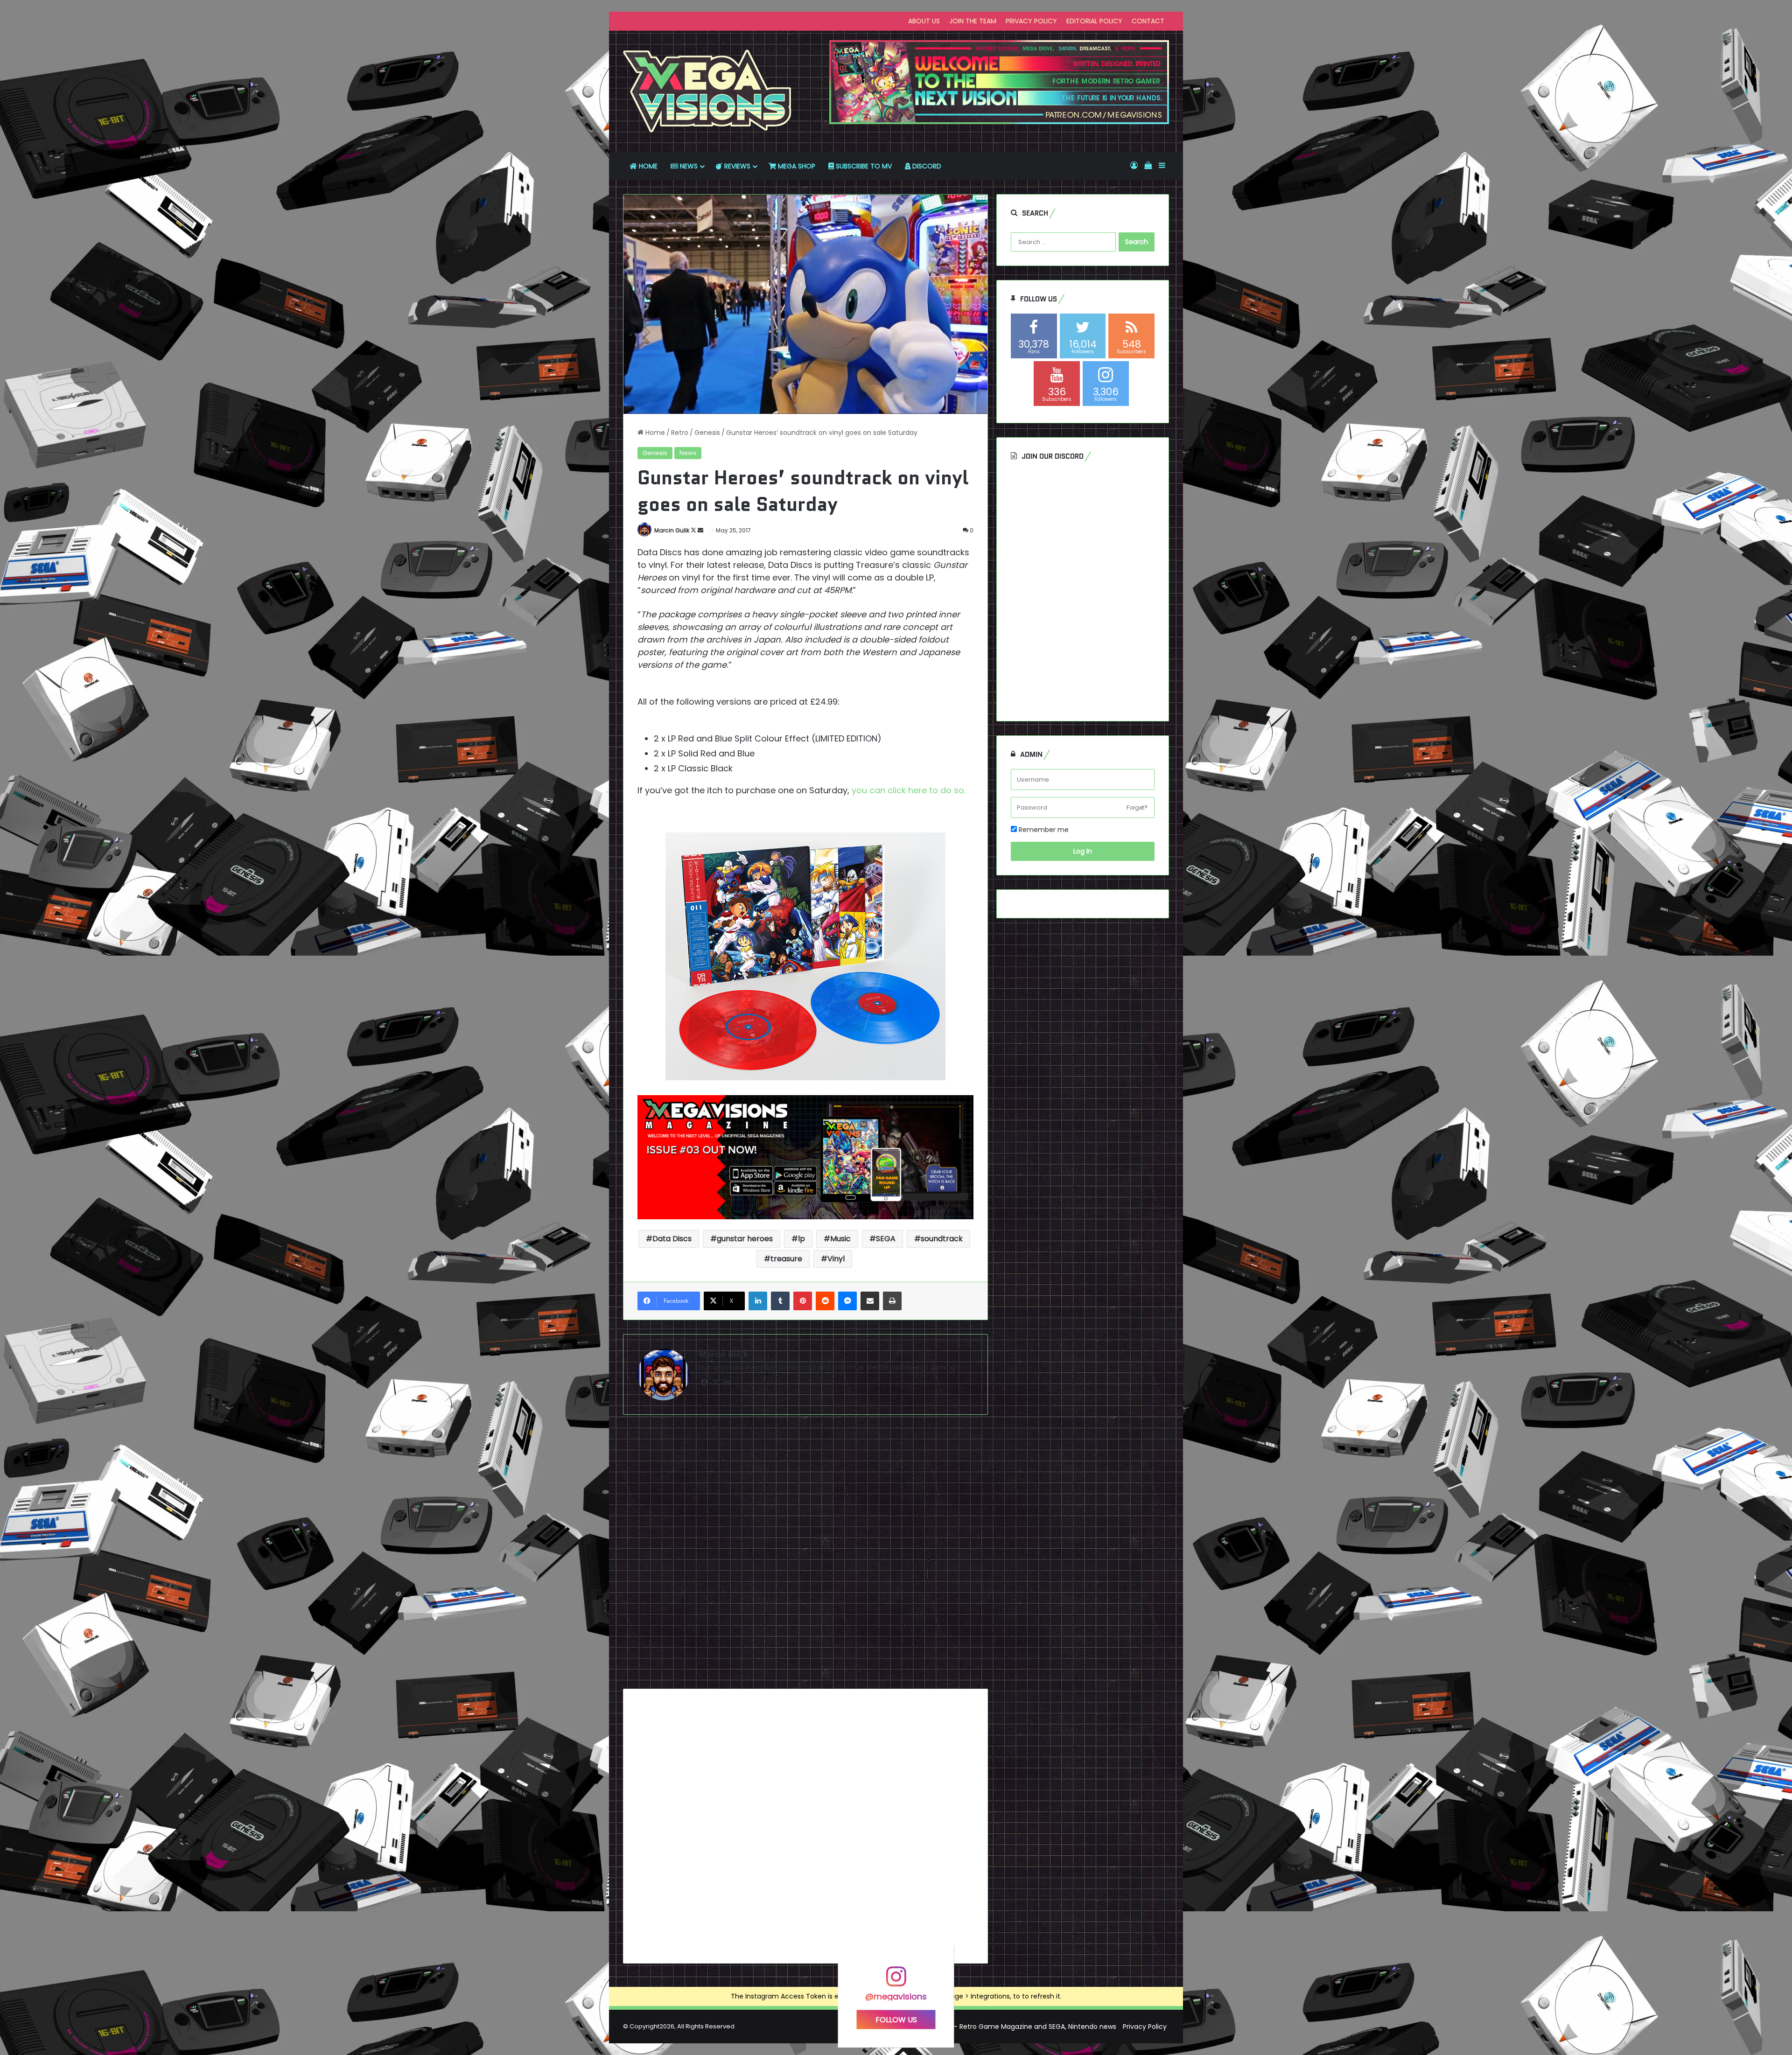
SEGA (886, 1239)
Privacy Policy (1145, 2027)
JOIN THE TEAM (973, 21)
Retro (680, 433)
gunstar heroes (745, 1239)
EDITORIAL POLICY (1094, 21)
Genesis (707, 433)
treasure (786, 1259)
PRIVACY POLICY (1031, 21)
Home (654, 433)
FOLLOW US (896, 2019)
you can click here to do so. (910, 790)
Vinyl (836, 1259)
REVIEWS (736, 166)
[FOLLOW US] (896, 1981)
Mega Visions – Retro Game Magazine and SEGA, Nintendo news (1013, 2027)
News (688, 453)
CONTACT (1148, 21)
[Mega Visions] (707, 91)
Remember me (1043, 830)
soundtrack (942, 1239)
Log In (1083, 851)
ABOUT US (924, 21)
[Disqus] (805, 1555)
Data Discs (672, 1239)
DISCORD (926, 166)
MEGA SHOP (796, 166)
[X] (715, 1383)
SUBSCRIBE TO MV (863, 166)
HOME (647, 166)
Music (840, 1239)
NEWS (688, 166)
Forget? (1137, 807)
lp (801, 1239)
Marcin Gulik (672, 530)
